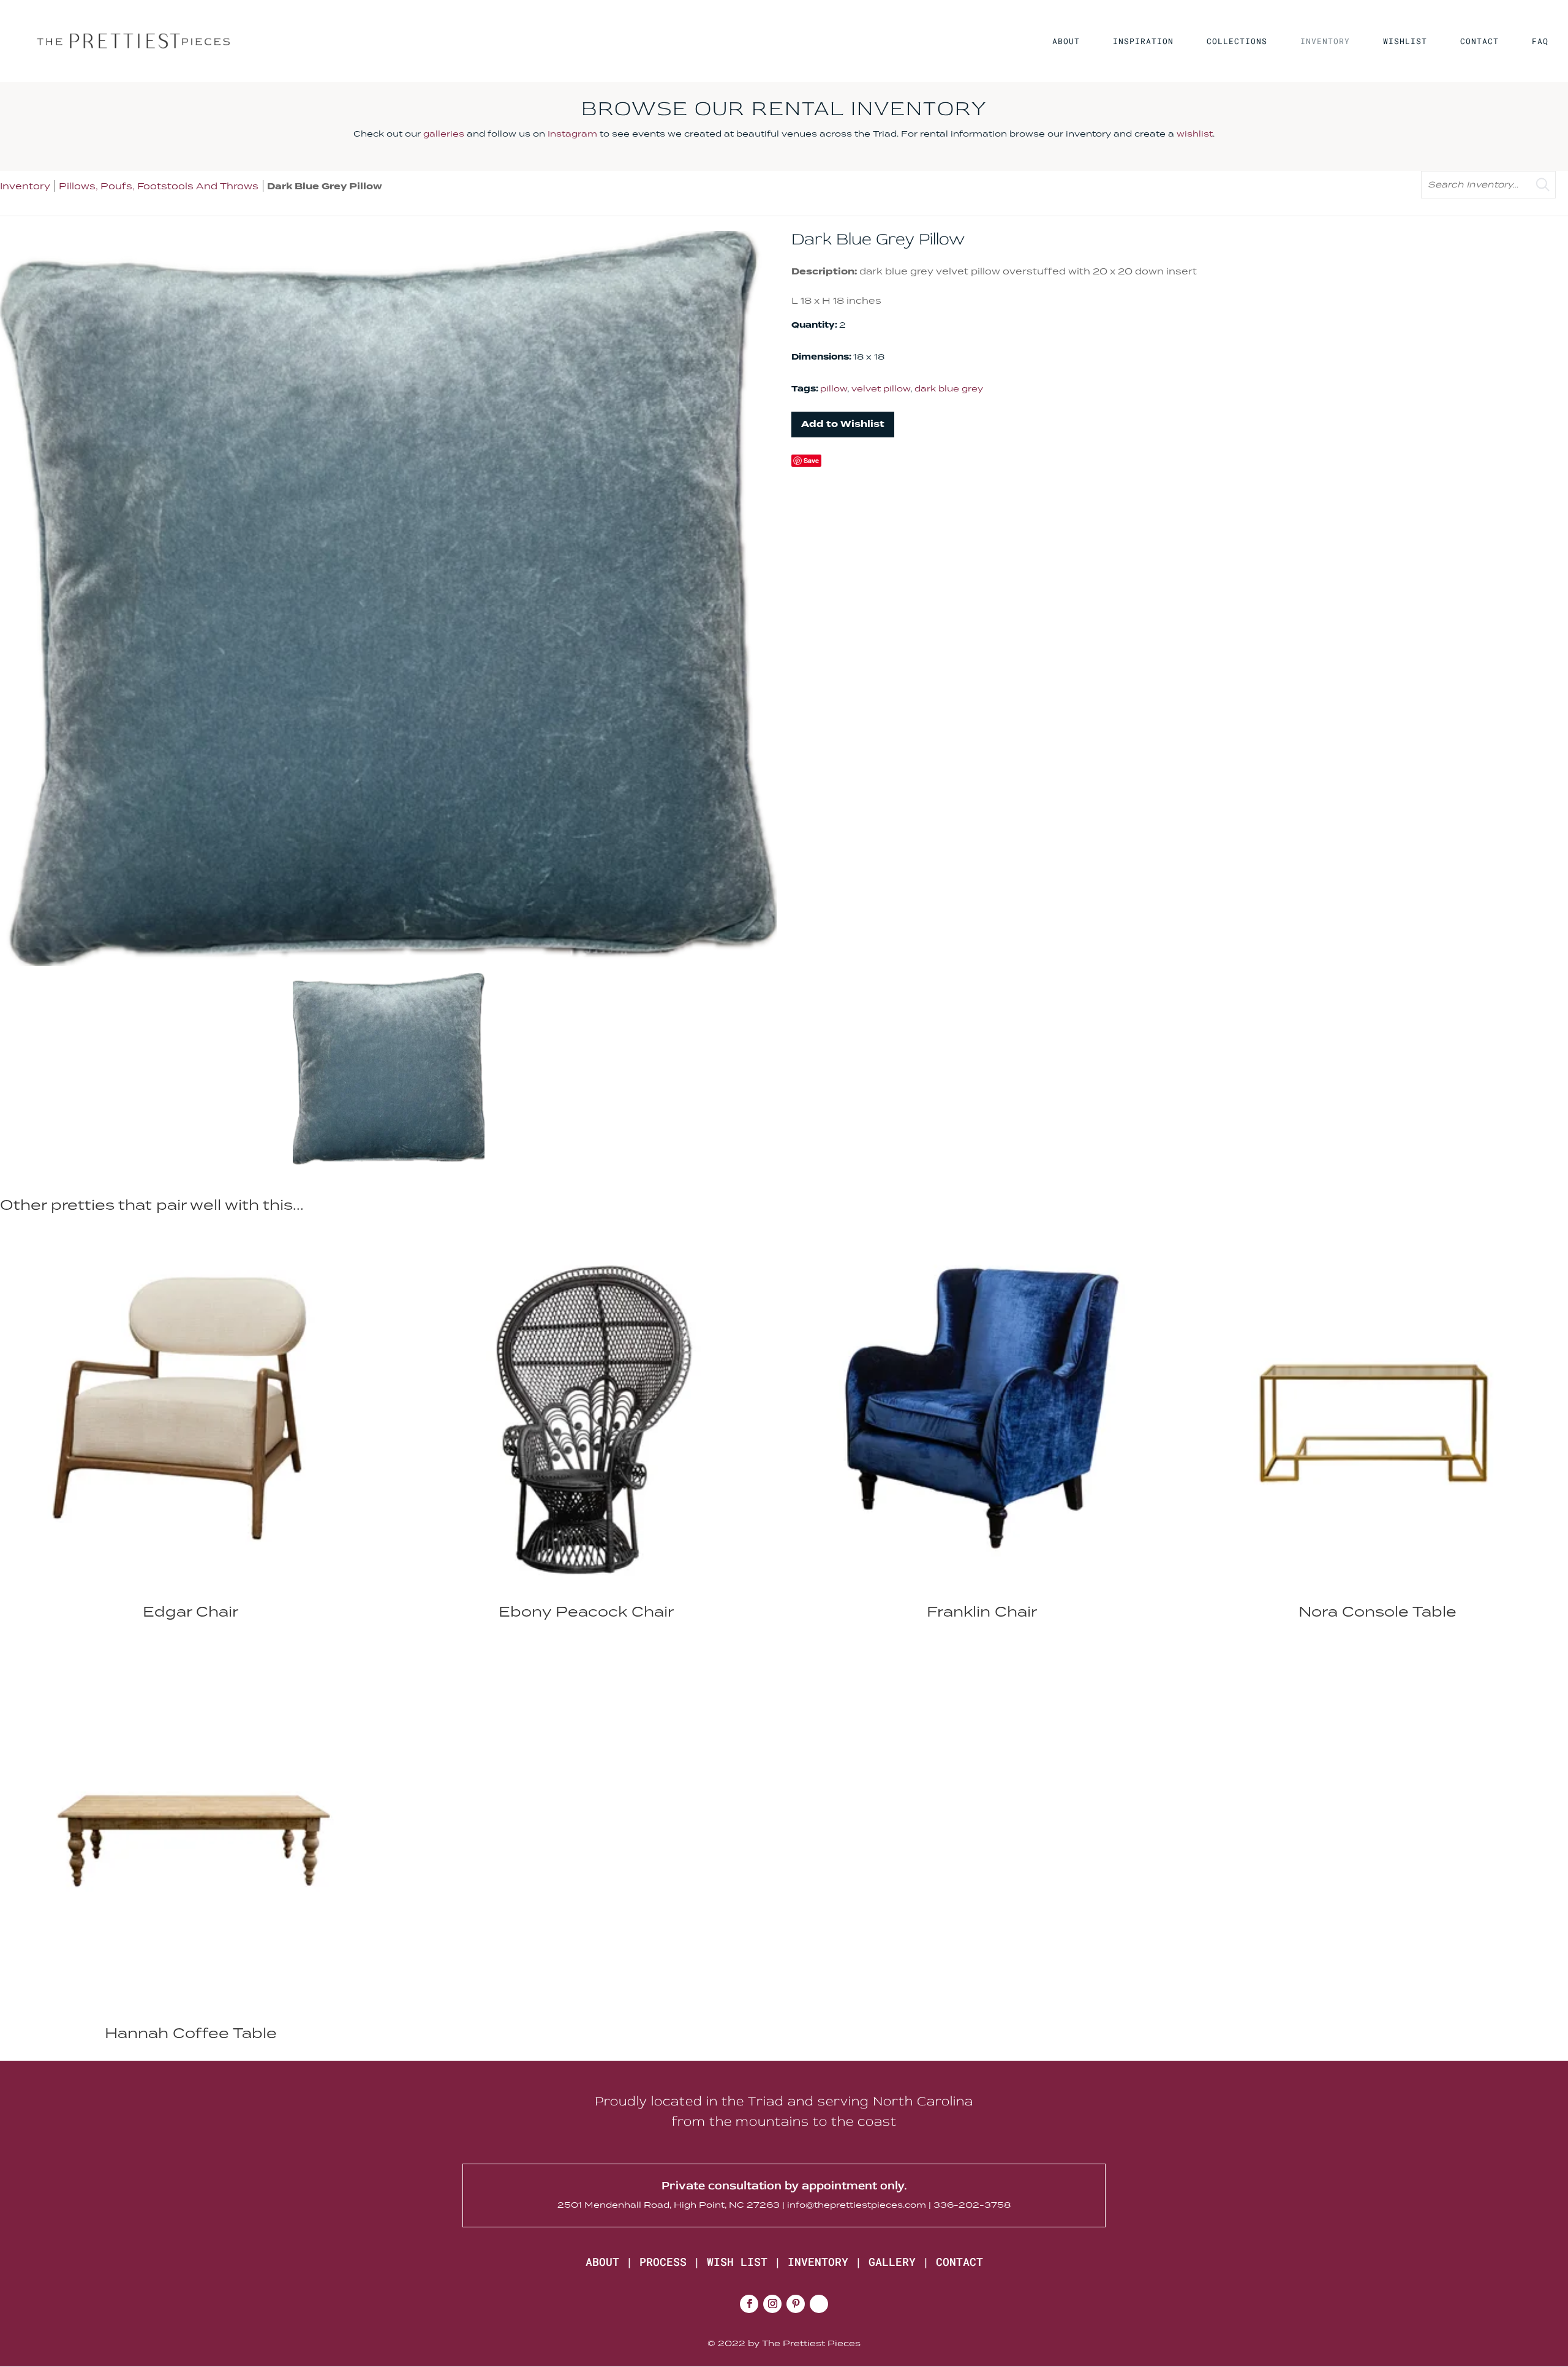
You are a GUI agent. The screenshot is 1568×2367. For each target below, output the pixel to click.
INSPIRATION (1143, 42)
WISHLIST (1405, 42)
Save (811, 460)
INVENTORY (1325, 42)
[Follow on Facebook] (749, 2304)
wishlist (1195, 134)
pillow (834, 388)
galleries (444, 134)
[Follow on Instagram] (772, 2304)
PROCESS (663, 2262)
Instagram (572, 134)
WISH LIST (737, 2262)
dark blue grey (949, 388)
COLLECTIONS (1237, 42)
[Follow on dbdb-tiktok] (819, 2304)
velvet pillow (881, 388)
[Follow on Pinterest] (796, 2304)
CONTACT (1479, 42)
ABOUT (1066, 42)
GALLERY (892, 2262)
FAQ (1540, 42)
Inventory (25, 186)
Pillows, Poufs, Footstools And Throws (160, 186)
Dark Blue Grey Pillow (325, 187)
